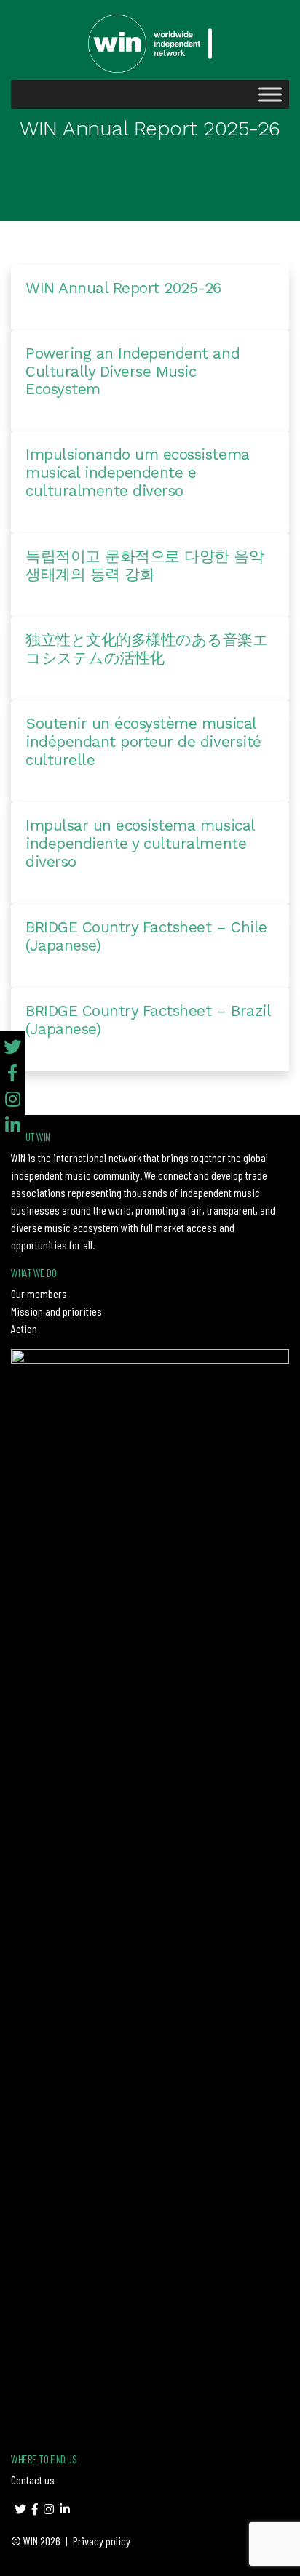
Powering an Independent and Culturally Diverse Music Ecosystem (133, 372)
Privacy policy (102, 2541)
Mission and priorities (56, 1311)
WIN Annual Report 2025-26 (123, 288)
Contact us (33, 2480)
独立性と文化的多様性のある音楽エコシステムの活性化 (147, 649)
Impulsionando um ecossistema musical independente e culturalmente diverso (138, 473)
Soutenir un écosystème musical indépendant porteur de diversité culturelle (143, 742)
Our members (39, 1293)
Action (24, 1328)
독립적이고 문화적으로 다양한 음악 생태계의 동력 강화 (145, 565)
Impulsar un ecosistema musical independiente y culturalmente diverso (140, 844)
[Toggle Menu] (270, 94)
